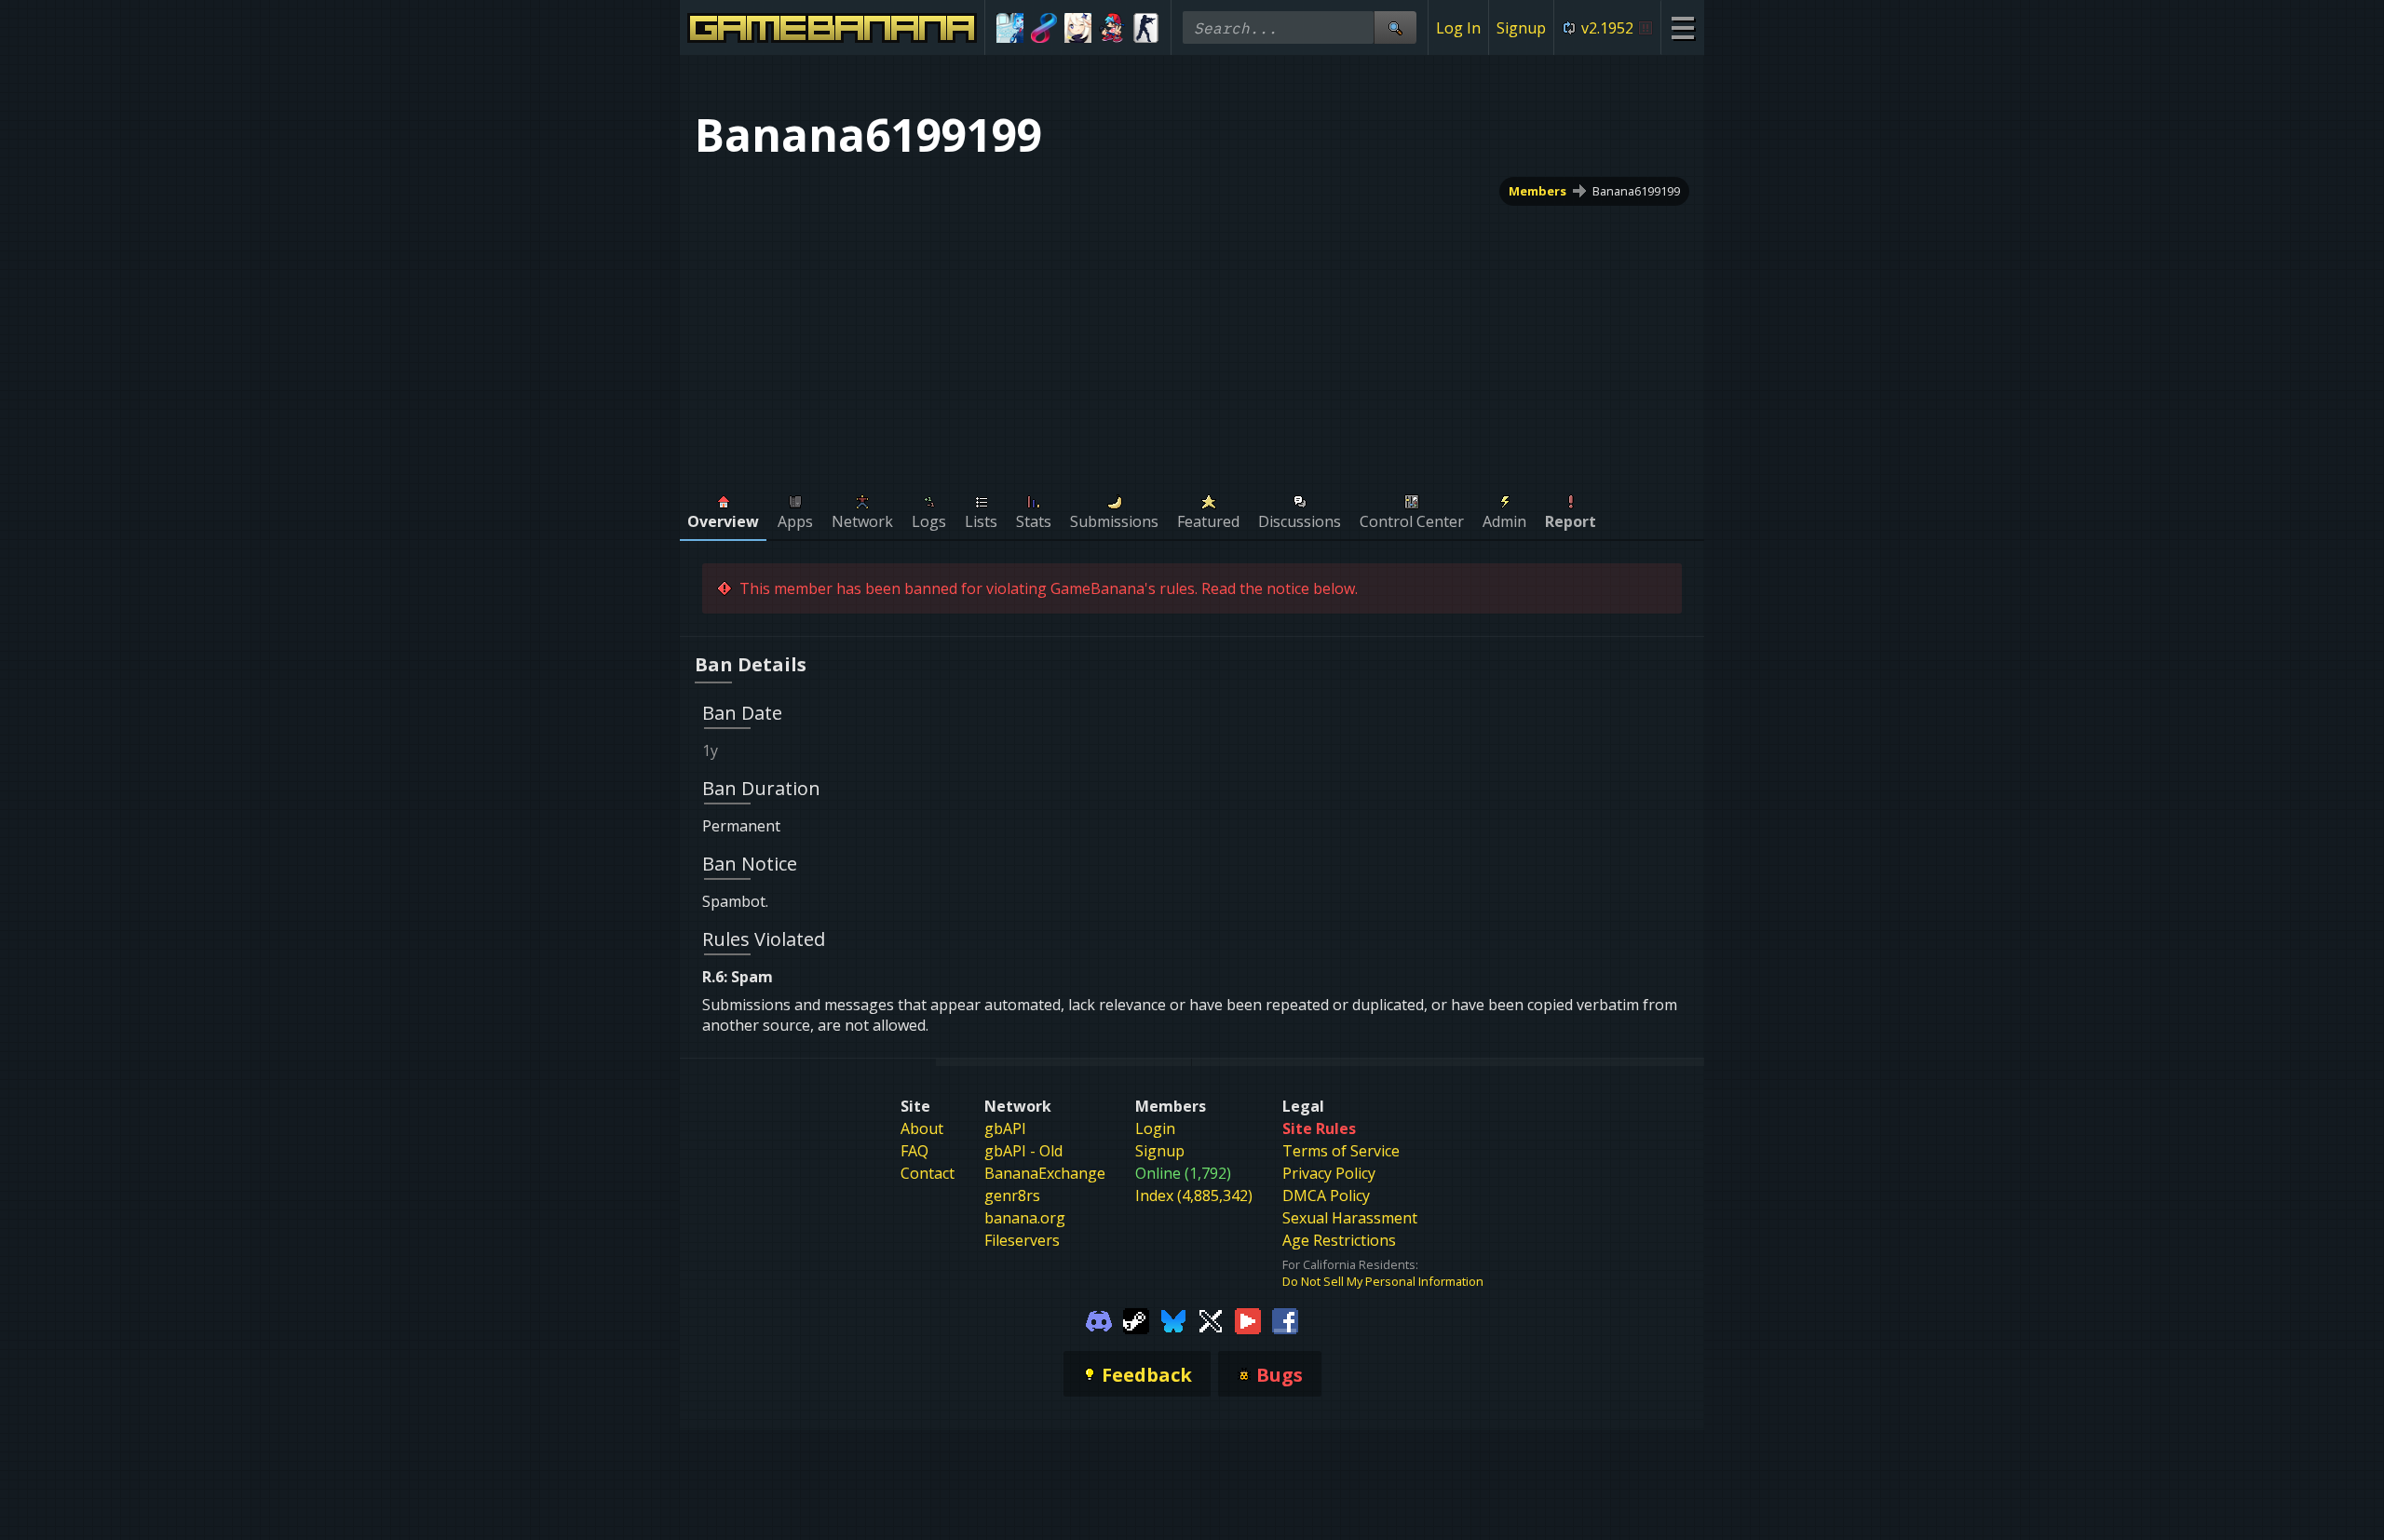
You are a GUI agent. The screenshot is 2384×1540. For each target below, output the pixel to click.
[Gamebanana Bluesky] (1173, 1319)
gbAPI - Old (1023, 1151)
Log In (1458, 28)
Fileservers (1022, 1240)
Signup (1521, 28)
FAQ (914, 1151)
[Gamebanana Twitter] (1211, 1319)
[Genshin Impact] (1078, 28)
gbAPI (1005, 1128)
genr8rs (1012, 1196)
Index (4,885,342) (1194, 1196)
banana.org (1025, 1218)
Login (1155, 1128)
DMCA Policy (1326, 1196)
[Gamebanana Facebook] (1285, 1319)
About (922, 1128)
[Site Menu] (1682, 27)
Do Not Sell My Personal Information (1383, 1281)
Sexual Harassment (1350, 1218)
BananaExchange (1045, 1173)
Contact (928, 1173)
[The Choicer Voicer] (1010, 28)
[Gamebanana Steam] (1136, 1319)
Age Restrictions (1339, 1240)
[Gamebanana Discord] (1099, 1319)
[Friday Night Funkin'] (1112, 28)
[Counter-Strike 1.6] (1146, 28)
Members (1537, 191)
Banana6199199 (1636, 191)
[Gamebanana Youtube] (1248, 1319)
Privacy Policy (1329, 1173)
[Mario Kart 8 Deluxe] (1044, 28)
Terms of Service (1341, 1151)
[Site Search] (1395, 27)
